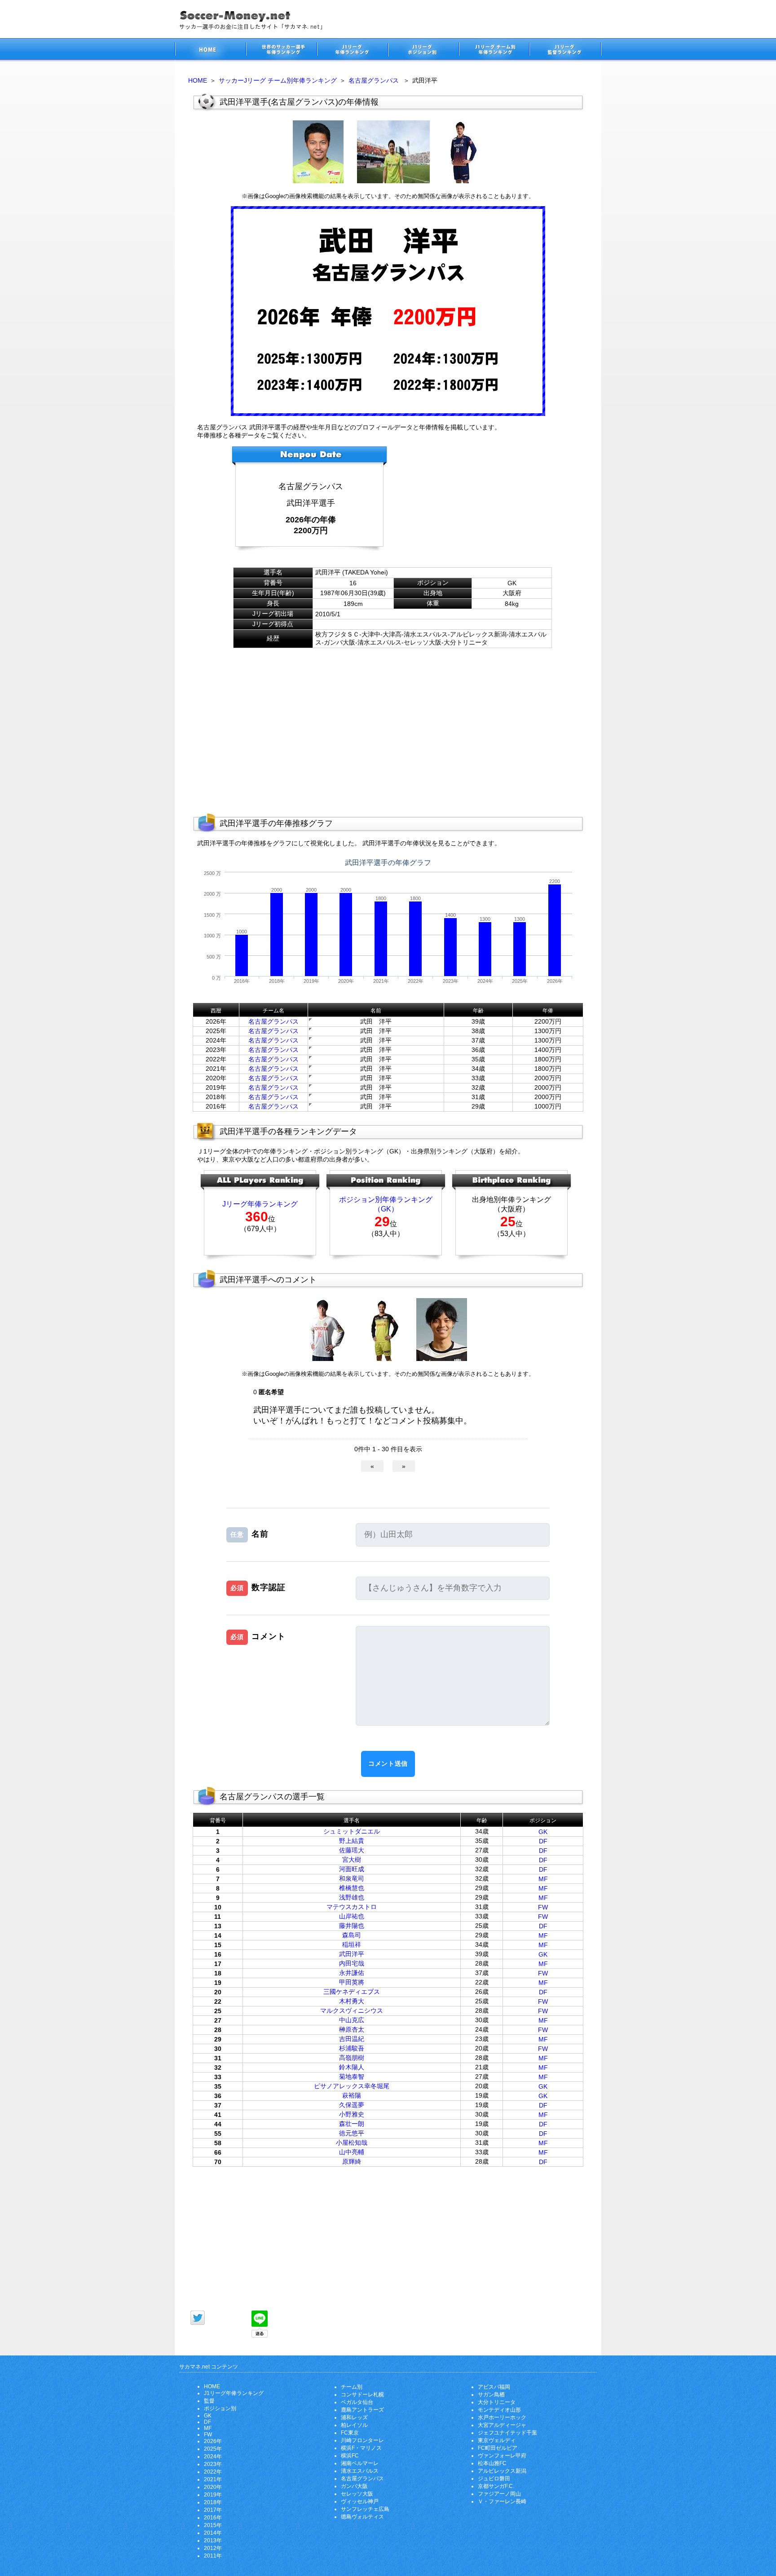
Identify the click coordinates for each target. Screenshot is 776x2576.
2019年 (213, 2495)
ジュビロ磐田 (494, 2479)
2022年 (213, 2472)
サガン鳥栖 (491, 2395)
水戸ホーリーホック (502, 2417)
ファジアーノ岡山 (499, 2494)
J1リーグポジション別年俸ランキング (423, 51)
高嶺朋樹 (352, 2058)
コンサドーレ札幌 (362, 2395)
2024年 (213, 2457)
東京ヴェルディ (497, 2440)
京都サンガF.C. (496, 2486)
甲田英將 (352, 1982)
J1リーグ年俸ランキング (234, 2393)
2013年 (213, 2541)
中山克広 (352, 2020)
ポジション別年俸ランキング (386, 1200)
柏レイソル (354, 2425)
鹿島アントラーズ (362, 2410)
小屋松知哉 (352, 2143)
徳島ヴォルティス (362, 2517)
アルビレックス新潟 (502, 2471)
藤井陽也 (352, 1926)
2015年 (213, 2525)
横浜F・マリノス (361, 2448)
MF (543, 1879)
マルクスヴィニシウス (352, 2010)
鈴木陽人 (352, 2067)
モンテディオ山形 (499, 2410)
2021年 (213, 2479)
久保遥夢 (352, 2105)
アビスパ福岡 (494, 2387)
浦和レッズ (354, 2417)
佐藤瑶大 (352, 1850)
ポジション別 (220, 2408)
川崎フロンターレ (362, 2440)
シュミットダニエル (352, 1831)
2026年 (213, 2441)
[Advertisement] (480, 502)
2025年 (213, 2449)
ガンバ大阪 (354, 2486)
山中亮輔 (352, 2152)
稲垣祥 (352, 1944)
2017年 (213, 2510)
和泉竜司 (352, 1878)
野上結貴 (352, 1841)
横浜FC (350, 2456)
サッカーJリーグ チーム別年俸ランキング (278, 80)
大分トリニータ (497, 2402)
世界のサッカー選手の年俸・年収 (281, 51)
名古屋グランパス (374, 80)
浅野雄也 (352, 1897)
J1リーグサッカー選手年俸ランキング (352, 51)
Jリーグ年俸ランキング (260, 1204)
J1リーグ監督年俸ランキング (565, 51)
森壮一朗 (352, 2124)
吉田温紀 (352, 2039)
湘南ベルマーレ (360, 2463)
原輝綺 (352, 2161)
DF (543, 1841)
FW (543, 1907)
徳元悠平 (352, 2133)
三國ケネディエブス (352, 1992)
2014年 (213, 2533)
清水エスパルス (360, 2471)
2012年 (213, 2548)
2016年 (213, 2518)
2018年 (213, 2502)
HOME (198, 80)
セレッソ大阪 (357, 2494)
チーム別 (352, 2387)
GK (543, 1832)
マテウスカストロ (352, 1907)
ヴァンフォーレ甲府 (502, 2456)
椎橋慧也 (352, 1888)
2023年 (213, 2464)
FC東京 (350, 2433)
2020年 (213, 2487)
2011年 (213, 2556)
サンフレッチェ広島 (365, 2509)
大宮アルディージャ (502, 2425)
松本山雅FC (492, 2463)
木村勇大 (352, 2001)
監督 (209, 2401)
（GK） (386, 1209)
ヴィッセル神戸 (360, 2501)
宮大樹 (352, 1860)
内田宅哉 (352, 1963)
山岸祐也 (352, 1916)
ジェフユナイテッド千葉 (507, 2433)
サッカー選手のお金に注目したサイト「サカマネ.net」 (210, 51)
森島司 (352, 1935)
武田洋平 (352, 1954)
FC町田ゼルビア (498, 2448)
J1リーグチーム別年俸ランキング (494, 51)
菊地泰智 (352, 2077)
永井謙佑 (352, 1973)
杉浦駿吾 (352, 2048)
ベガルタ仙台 (357, 2402)
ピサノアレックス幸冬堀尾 (352, 2086)
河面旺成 (352, 1869)
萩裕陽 (352, 2095)
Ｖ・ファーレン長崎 (502, 2501)
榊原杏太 (352, 2029)
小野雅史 (352, 2114)
